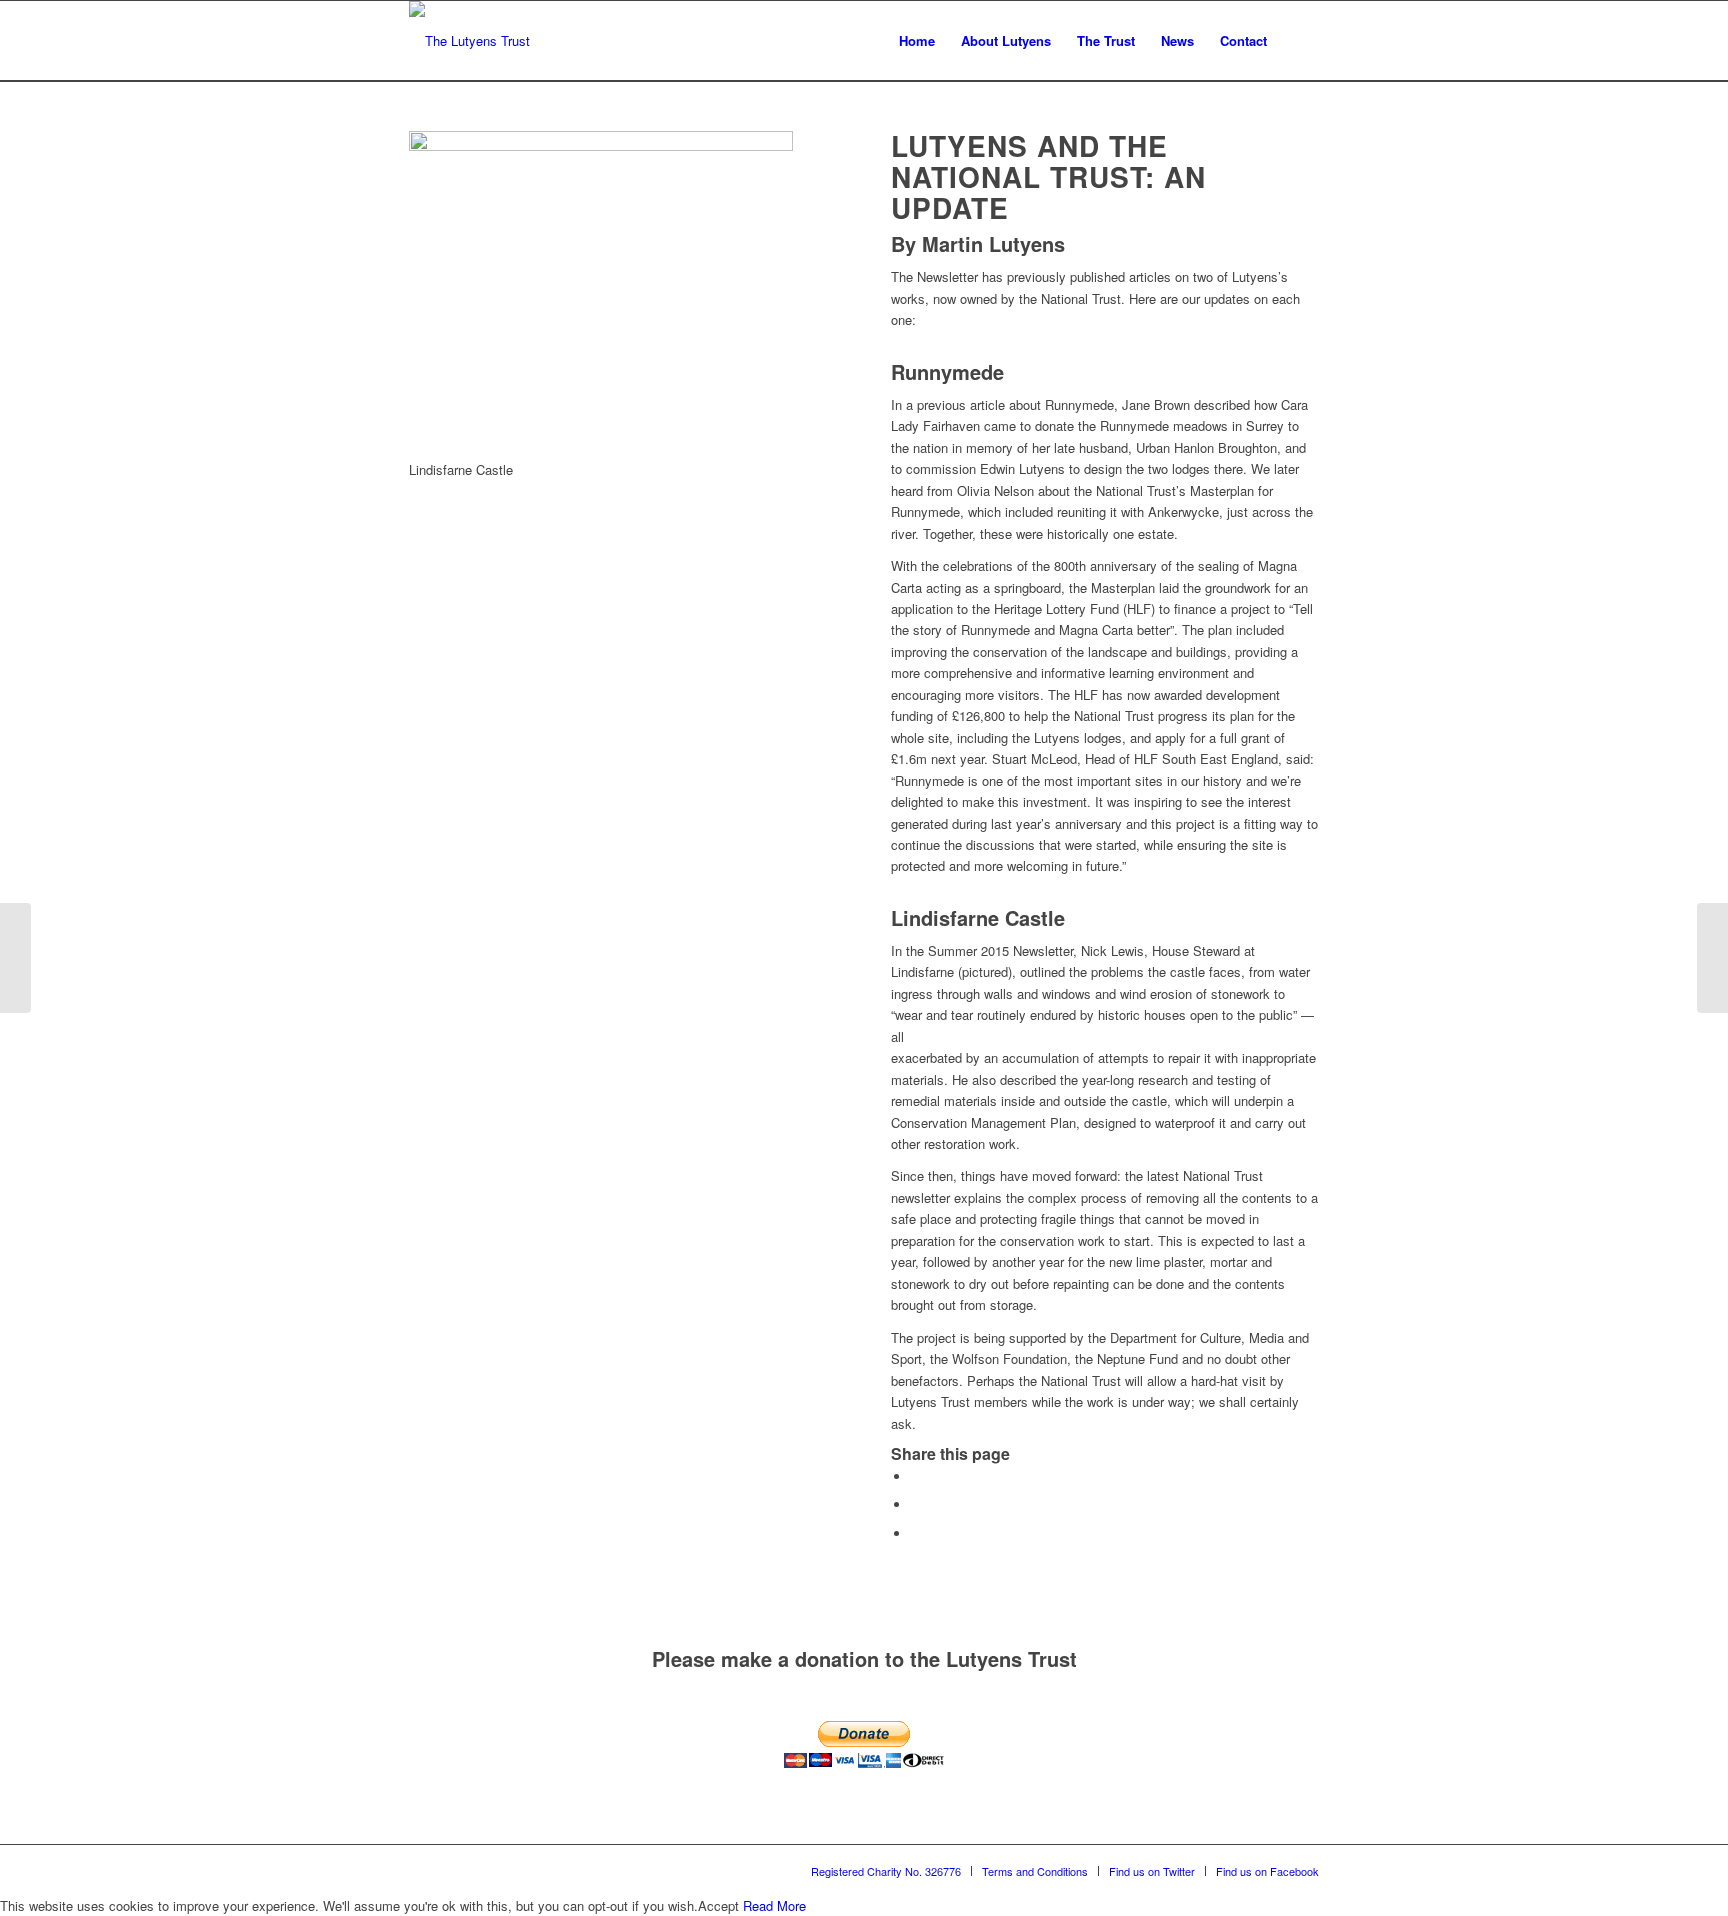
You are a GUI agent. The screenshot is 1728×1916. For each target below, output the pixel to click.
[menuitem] (917, 41)
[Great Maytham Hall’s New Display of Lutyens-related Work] (1712, 958)
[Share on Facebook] (916, 1476)
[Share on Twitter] (916, 1504)
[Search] (1299, 41)
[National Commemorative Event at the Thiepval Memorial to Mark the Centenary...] (15, 958)
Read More (774, 1905)
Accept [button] (718, 1905)
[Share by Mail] (916, 1533)
